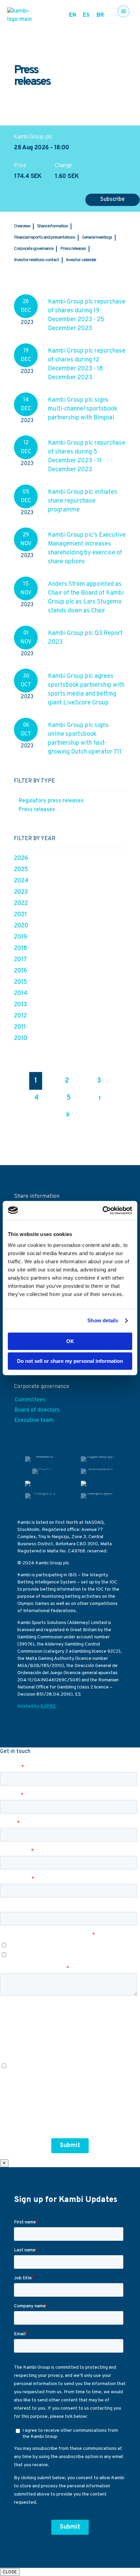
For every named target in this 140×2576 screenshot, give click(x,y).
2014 (21, 993)
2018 (21, 948)
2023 (21, 892)
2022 (21, 903)
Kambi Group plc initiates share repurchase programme (83, 501)
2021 (20, 915)
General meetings (97, 237)
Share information (52, 226)
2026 (21, 858)
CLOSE (10, 2572)
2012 (20, 1016)
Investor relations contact (37, 260)
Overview (22, 226)
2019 (21, 937)
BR (100, 15)
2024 (21, 881)
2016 (21, 971)
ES (86, 15)
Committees (30, 1400)
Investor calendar (81, 260)
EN (73, 15)
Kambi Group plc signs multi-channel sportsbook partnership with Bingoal (83, 409)
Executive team (34, 1420)
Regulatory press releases (51, 801)
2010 (21, 1038)
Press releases (73, 249)
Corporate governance (34, 249)
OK (70, 1341)
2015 (21, 982)
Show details (103, 1320)
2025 (21, 870)
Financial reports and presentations (45, 237)
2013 (20, 1005)
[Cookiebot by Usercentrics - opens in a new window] (102, 1210)
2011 (20, 1027)
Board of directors (37, 1410)
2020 (21, 926)
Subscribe (112, 199)
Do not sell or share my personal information (70, 1361)
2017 (20, 960)
